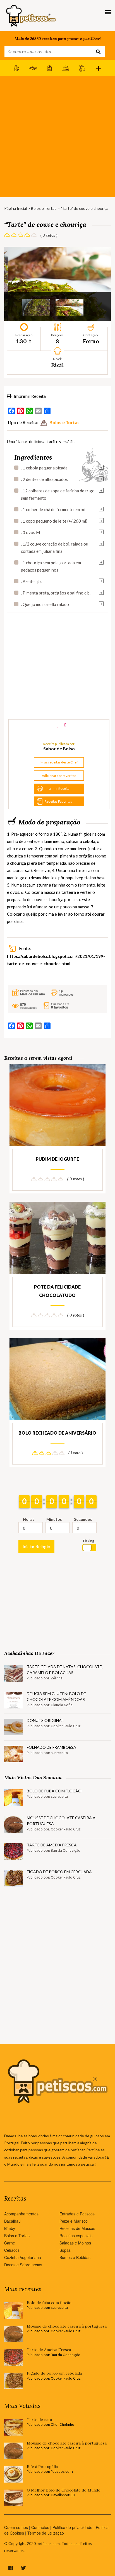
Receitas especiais (76, 2236)
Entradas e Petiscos (77, 2214)
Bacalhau (12, 2221)
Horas (29, 1519)
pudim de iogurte (57, 1159)
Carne (10, 2243)
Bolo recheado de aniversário (57, 1433)
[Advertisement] (57, 137)
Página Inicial (15, 208)
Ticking (88, 1541)
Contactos (40, 2527)
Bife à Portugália (42, 2467)
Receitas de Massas (77, 2228)
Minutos (54, 1519)
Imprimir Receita (29, 396)
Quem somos (16, 2527)
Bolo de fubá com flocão (54, 1791)
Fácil (57, 365)
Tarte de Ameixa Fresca (52, 1845)
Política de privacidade (72, 2527)
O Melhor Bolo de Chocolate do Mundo (64, 2490)
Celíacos (12, 2250)
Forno (91, 341)
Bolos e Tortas (44, 208)
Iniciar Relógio (36, 1546)
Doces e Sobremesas (23, 2265)
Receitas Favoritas (58, 801)
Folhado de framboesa (51, 1747)
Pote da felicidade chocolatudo (57, 1291)
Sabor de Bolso (59, 748)
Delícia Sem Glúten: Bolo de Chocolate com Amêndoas (56, 1696)
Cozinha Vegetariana (23, 2257)
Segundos (83, 1519)
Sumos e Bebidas (75, 2257)
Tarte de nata (39, 2420)
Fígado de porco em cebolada (59, 1872)
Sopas (65, 2250)
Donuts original (45, 1720)
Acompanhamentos (21, 2214)
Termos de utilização (46, 2533)
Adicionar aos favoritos (59, 776)
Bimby (10, 2228)
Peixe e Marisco (74, 2221)
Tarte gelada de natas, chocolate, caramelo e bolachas (65, 1670)
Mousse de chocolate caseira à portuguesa (61, 1821)
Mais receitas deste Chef (59, 762)
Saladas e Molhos (75, 2243)
